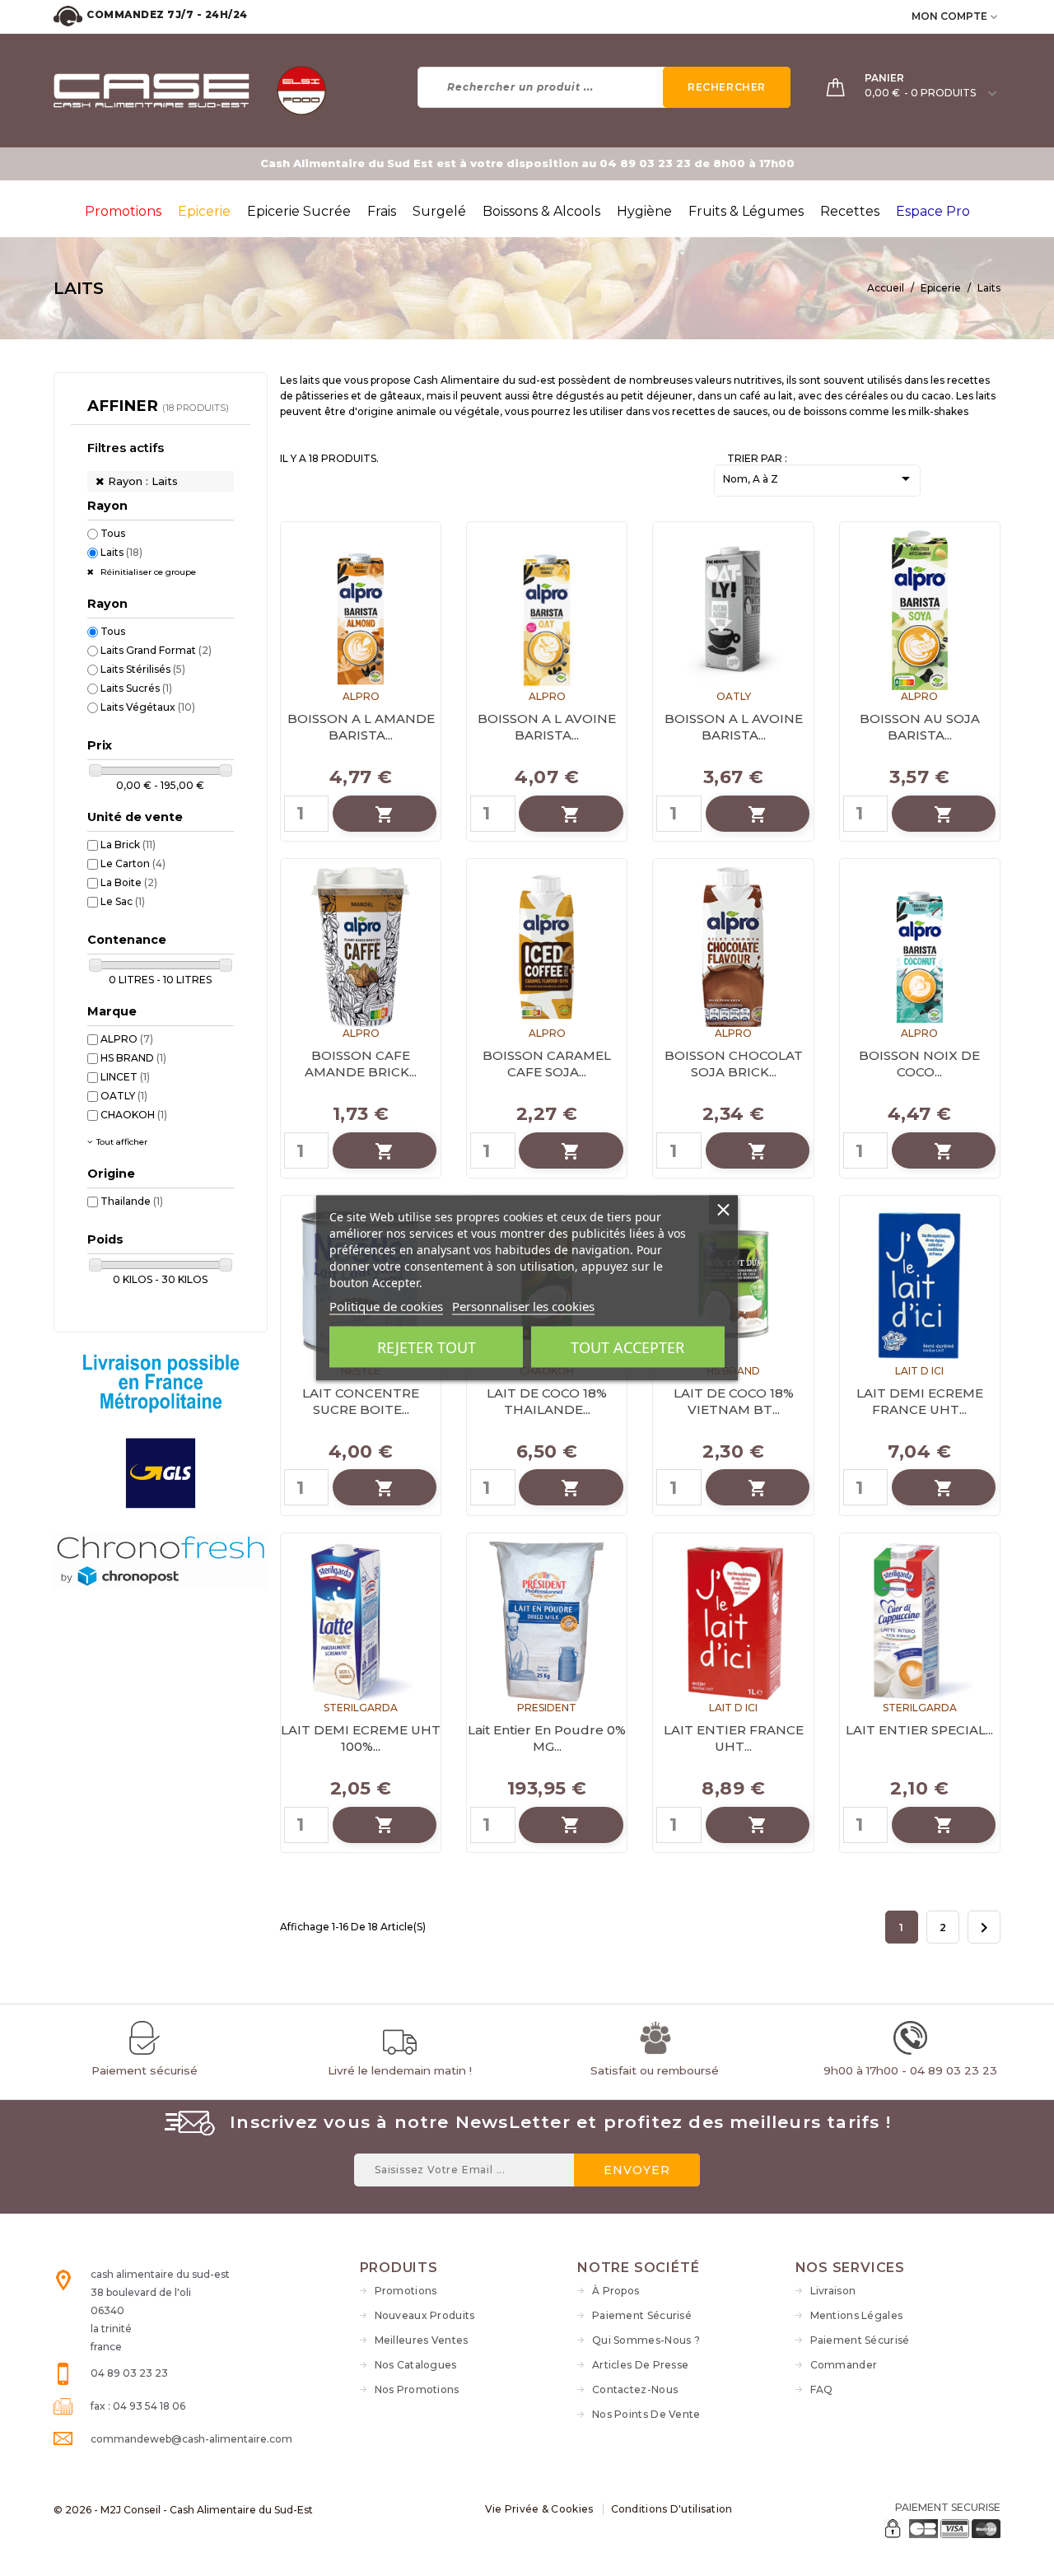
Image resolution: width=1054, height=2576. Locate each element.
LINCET (125, 1077)
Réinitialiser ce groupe (147, 572)
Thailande (132, 1201)
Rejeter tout (427, 1347)
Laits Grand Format (156, 650)
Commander (844, 2365)
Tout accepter (627, 1347)
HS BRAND (133, 1058)
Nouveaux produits (425, 2315)
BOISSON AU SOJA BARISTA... (920, 727)
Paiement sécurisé (642, 2315)
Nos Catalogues (416, 2365)
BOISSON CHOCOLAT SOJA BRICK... (734, 1064)
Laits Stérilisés (143, 669)
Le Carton (133, 863)
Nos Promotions (417, 2389)
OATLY (124, 1096)
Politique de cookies (386, 1306)
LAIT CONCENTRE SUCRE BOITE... (361, 1401)
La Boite (129, 882)
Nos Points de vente (646, 2414)
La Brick (128, 845)
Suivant (984, 1928)
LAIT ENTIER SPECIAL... (919, 1730)
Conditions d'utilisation (672, 2509)
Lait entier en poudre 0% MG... (547, 1738)
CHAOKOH (134, 1115)
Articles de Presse (640, 2365)
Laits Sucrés (136, 688)
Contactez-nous (635, 2389)
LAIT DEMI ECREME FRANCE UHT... (920, 1401)
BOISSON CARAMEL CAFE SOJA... (547, 1064)
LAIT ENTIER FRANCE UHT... (734, 1738)
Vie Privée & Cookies (539, 2509)
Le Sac (123, 901)
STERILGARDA (361, 1708)
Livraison (833, 2291)
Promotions (406, 2291)
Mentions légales (857, 2315)
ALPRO (127, 1039)
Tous (113, 533)
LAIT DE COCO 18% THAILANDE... (547, 1401)
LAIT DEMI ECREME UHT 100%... (361, 1738)
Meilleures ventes (422, 2340)
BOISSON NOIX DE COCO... (919, 1064)
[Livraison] (161, 1500)
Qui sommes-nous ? (646, 2340)
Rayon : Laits (143, 481)
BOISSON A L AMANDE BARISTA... (361, 727)
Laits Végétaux (148, 707)
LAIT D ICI (919, 1371)
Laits (121, 552)
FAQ (822, 2389)
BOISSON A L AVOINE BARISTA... (547, 727)
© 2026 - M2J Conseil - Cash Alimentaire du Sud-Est (183, 2510)
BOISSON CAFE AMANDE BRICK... (361, 1064)
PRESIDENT (547, 1708)
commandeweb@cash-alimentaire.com (191, 2439)
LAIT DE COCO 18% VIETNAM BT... (734, 1401)
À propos (616, 2291)
